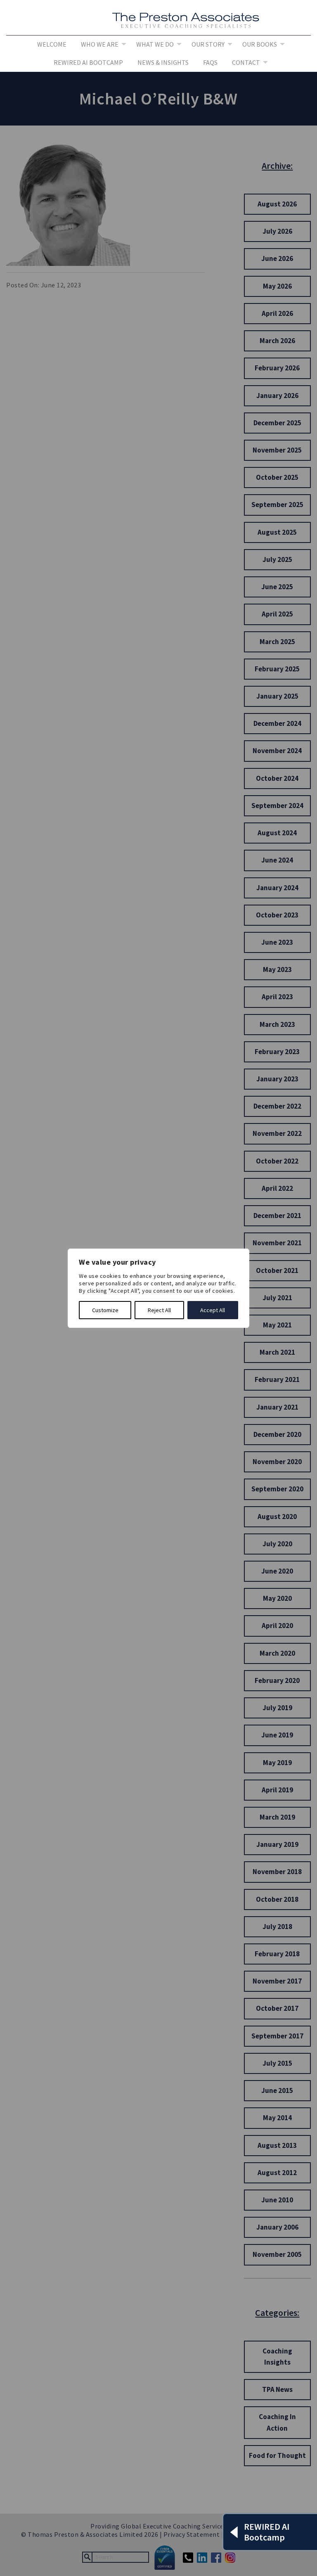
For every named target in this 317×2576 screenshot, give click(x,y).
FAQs (210, 62)
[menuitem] (52, 45)
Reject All (159, 1310)
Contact (246, 62)
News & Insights (163, 62)
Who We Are (100, 44)
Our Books (260, 44)
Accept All (213, 1310)
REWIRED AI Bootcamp (88, 62)
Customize (105, 1310)
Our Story (208, 44)
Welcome (52, 44)
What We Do (155, 44)
